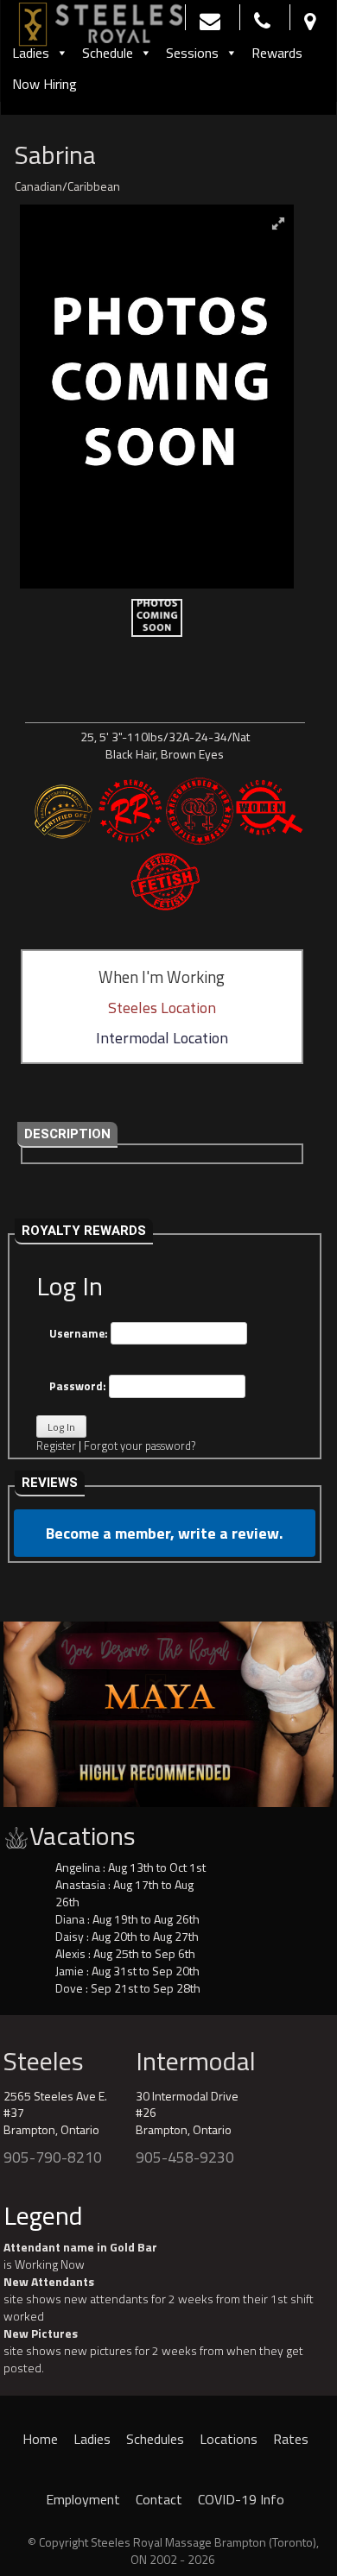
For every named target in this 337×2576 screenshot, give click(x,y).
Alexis (70, 1953)
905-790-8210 (53, 2157)
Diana (70, 1919)
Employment (83, 2499)
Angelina (78, 1867)
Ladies (31, 53)
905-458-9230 (185, 2157)
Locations (229, 2439)
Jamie (70, 1971)
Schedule (108, 53)
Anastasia (80, 1884)
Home (40, 2439)
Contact (159, 2499)
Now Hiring (45, 84)
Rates (291, 2439)
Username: (80, 1333)
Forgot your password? (140, 1445)
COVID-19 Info (241, 2499)
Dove (69, 1988)
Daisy (70, 1936)
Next (312, 1710)
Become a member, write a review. (164, 1533)
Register (56, 1445)
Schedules (155, 2439)
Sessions (192, 53)
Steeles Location (162, 1008)
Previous (25, 1710)
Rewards (277, 53)
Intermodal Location (162, 1038)
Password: (79, 1386)
